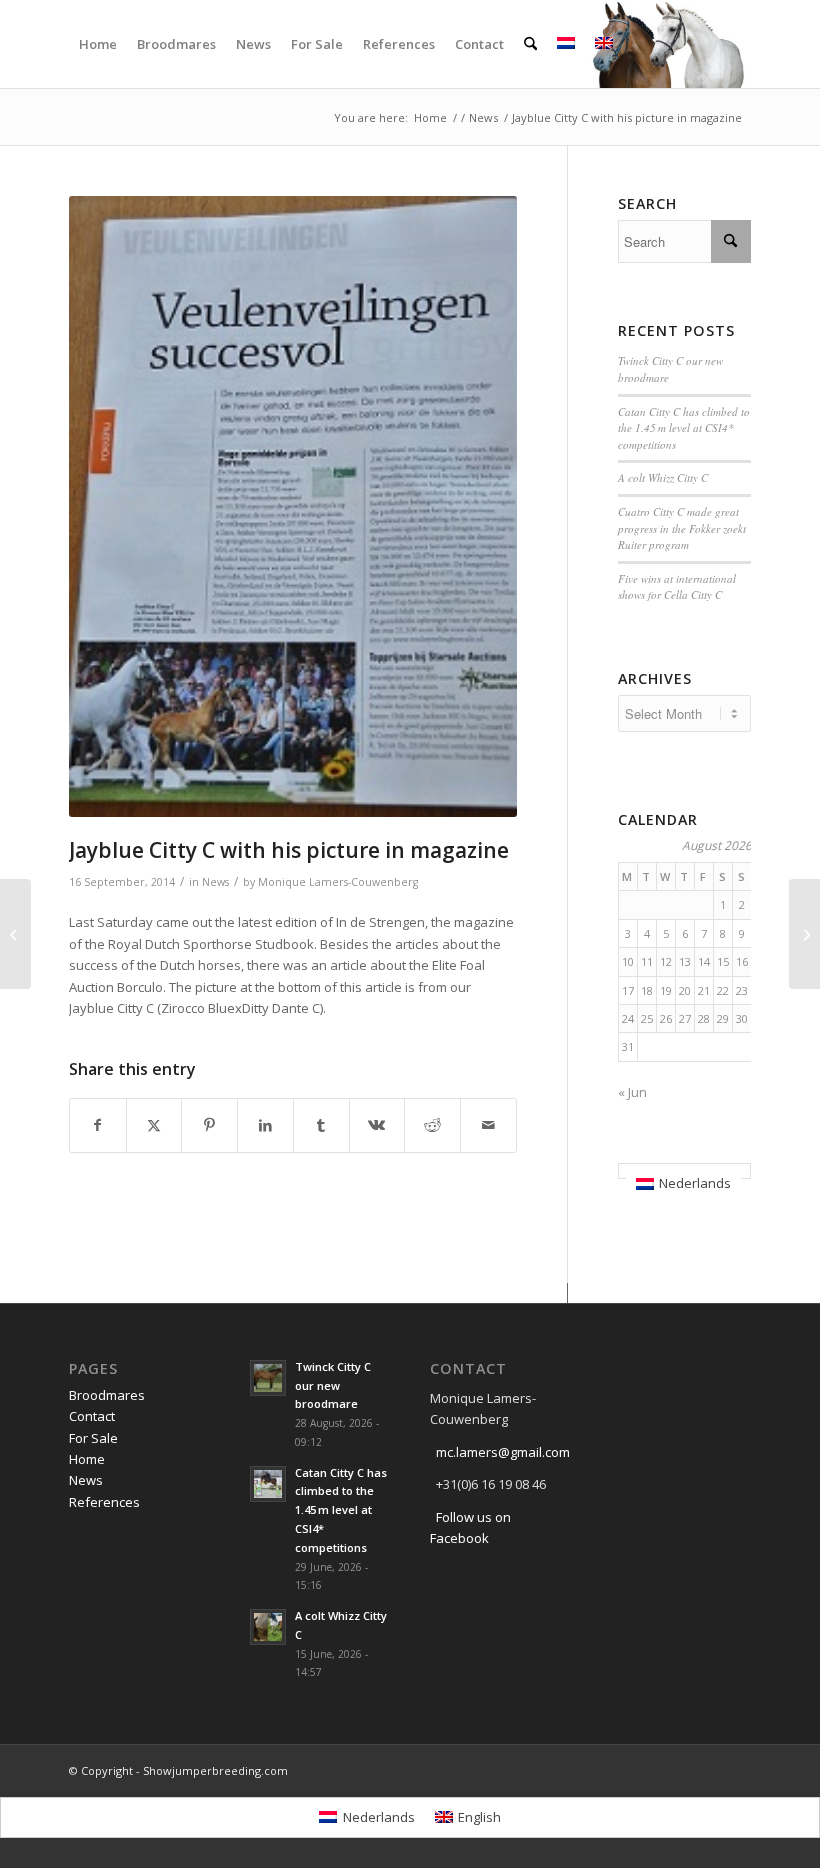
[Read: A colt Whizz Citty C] (268, 1627)
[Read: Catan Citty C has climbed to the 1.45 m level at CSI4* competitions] (268, 1484)
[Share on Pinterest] (209, 1125)
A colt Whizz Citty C (663, 477)
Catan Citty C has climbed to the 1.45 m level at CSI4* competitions (684, 428)
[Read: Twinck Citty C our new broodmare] (268, 1378)
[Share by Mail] (488, 1125)
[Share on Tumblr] (321, 1125)
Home (87, 1459)
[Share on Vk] (377, 1125)
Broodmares (107, 1395)
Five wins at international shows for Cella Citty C (677, 587)
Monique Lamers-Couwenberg (338, 882)
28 (704, 1018)
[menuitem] (98, 44)
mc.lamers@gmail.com (503, 1452)
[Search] (530, 44)
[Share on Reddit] (432, 1125)
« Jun (632, 1092)
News (215, 882)
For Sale (93, 1438)
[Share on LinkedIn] (265, 1125)
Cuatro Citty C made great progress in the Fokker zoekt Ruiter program (682, 528)
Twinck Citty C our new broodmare (333, 1385)
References (104, 1502)
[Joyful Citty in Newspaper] (804, 934)
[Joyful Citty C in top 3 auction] (15, 934)
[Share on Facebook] (98, 1125)
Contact (92, 1416)
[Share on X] (154, 1125)
